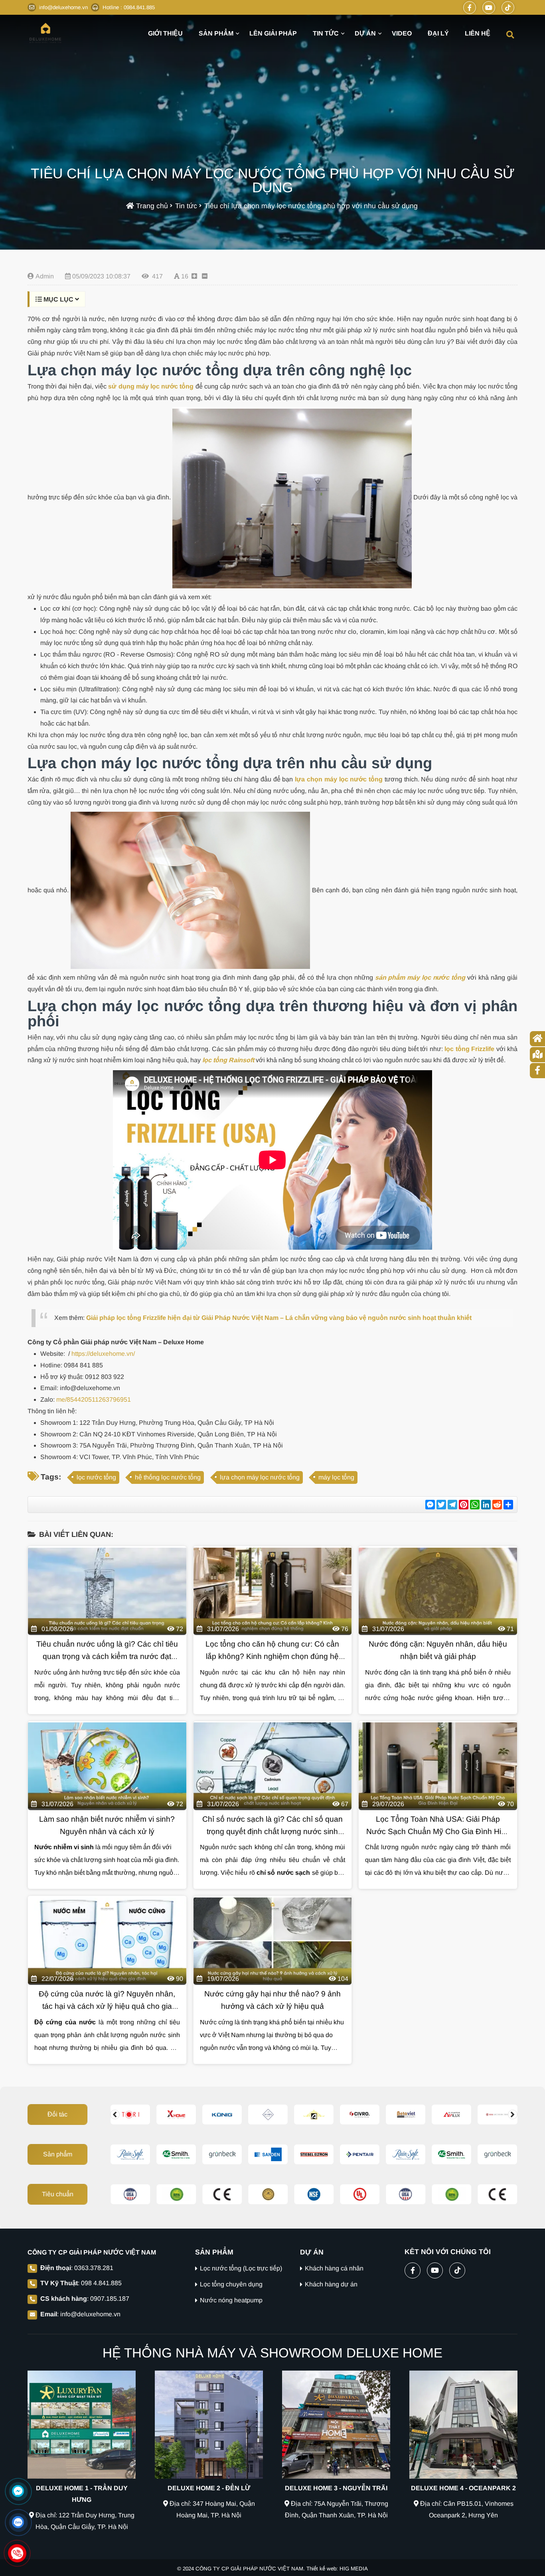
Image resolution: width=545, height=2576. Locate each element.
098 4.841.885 (101, 2283)
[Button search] (510, 34)
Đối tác (57, 2114)
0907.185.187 (110, 2299)
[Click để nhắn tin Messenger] (18, 2491)
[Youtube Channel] (489, 8)
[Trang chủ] (45, 33)
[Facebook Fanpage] (470, 8)
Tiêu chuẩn (58, 2194)
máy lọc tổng (336, 1477)
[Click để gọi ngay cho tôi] (17, 2553)
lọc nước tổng (96, 1477)
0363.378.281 (94, 2268)
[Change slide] (115, 2114)
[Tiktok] (508, 8)
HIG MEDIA (354, 2569)
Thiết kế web (321, 2569)
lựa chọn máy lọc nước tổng (260, 1477)
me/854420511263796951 (93, 1399)
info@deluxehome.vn (90, 2314)
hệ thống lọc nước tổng (168, 1477)
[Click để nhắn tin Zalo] (18, 2522)
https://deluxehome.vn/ (102, 1354)
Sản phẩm (58, 2154)
